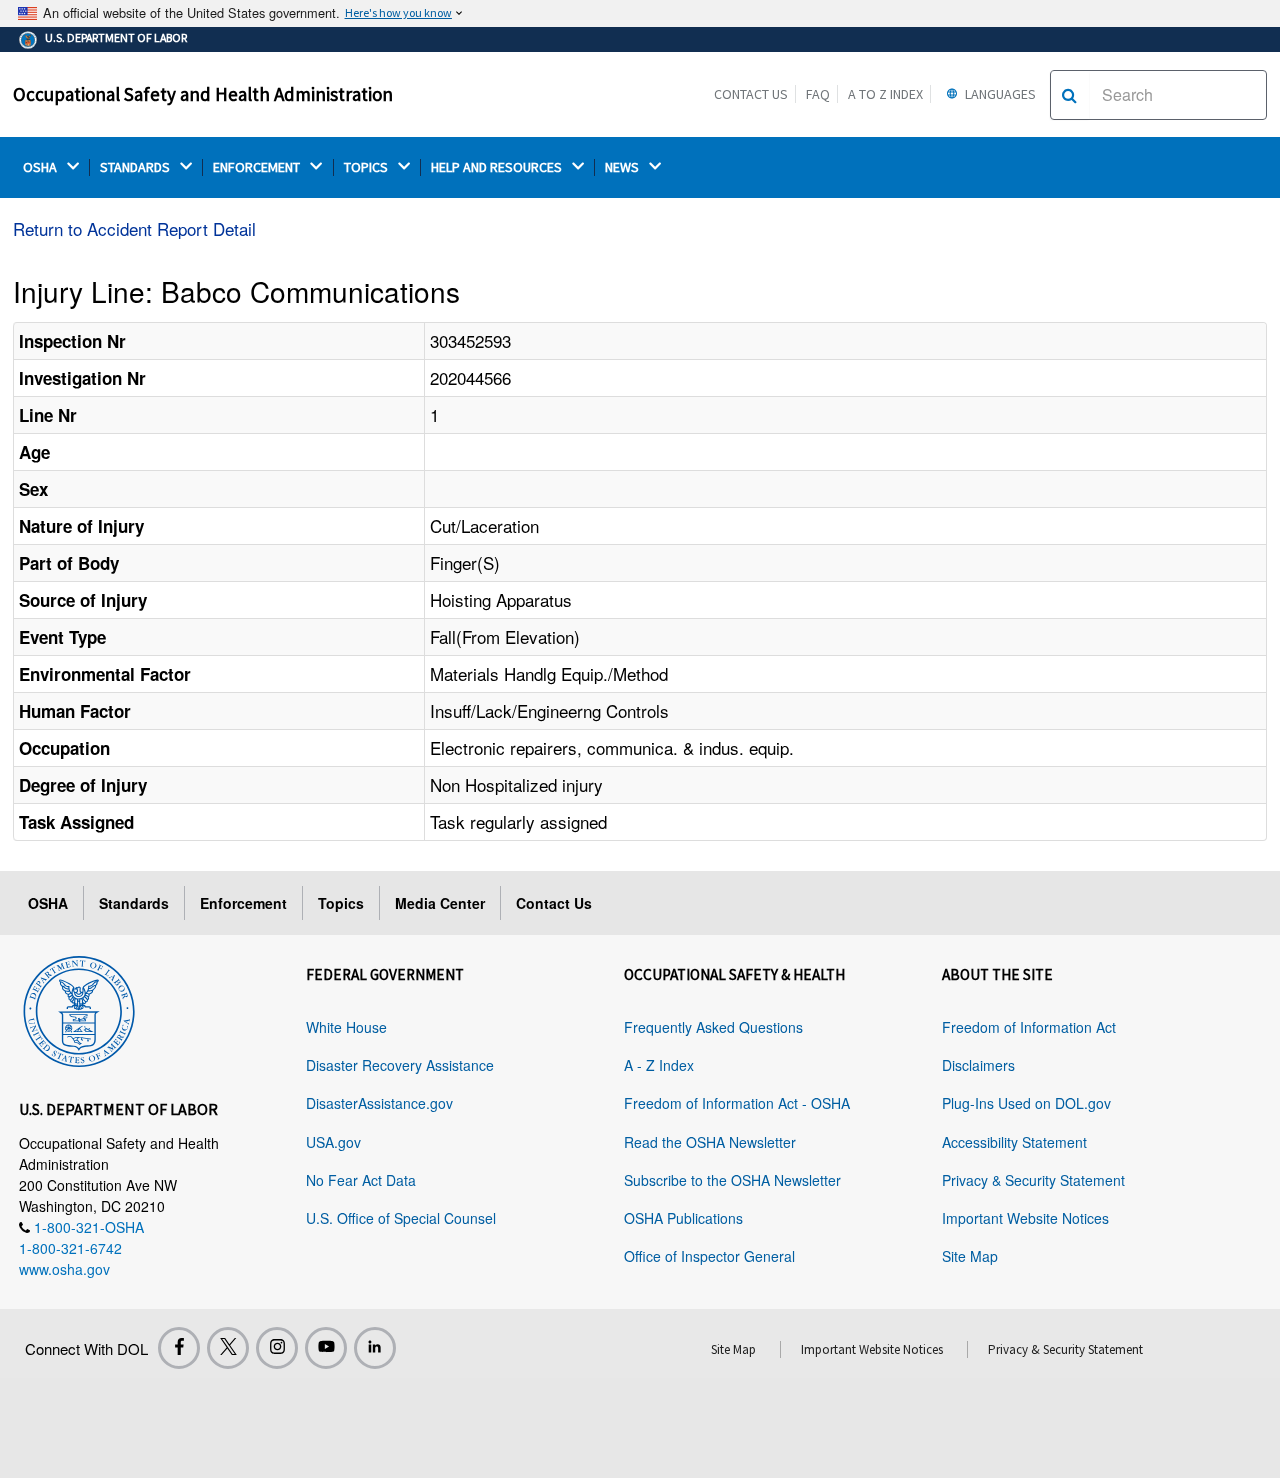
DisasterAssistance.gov (379, 1103)
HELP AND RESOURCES (498, 167)
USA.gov (333, 1142)
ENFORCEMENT (258, 167)
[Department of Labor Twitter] (228, 1348)
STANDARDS (136, 167)
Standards (134, 903)
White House (346, 1027)
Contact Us (751, 94)
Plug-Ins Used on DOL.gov (1026, 1103)
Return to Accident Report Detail (134, 228)
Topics (341, 903)
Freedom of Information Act (1029, 1027)
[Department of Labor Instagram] (277, 1348)
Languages (999, 94)
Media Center (440, 903)
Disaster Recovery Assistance (400, 1065)
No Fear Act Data (361, 1180)
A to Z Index (885, 94)
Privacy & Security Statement (1033, 1180)
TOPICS (367, 167)
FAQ (818, 94)
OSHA (41, 167)
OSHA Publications (683, 1218)
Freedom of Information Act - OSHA (737, 1103)
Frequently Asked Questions (713, 1027)
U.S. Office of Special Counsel (401, 1218)
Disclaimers (978, 1065)
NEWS (623, 167)
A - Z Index (659, 1065)
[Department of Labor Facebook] (179, 1348)
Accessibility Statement (1014, 1142)
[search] (1069, 95)
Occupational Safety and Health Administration (203, 94)
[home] (79, 1008)
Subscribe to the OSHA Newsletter (732, 1180)
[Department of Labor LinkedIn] (375, 1348)
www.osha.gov (64, 1269)
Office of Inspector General (709, 1256)
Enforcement (243, 903)
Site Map (970, 1256)
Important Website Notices (1025, 1218)
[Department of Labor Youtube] (326, 1348)
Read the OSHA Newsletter (710, 1142)
